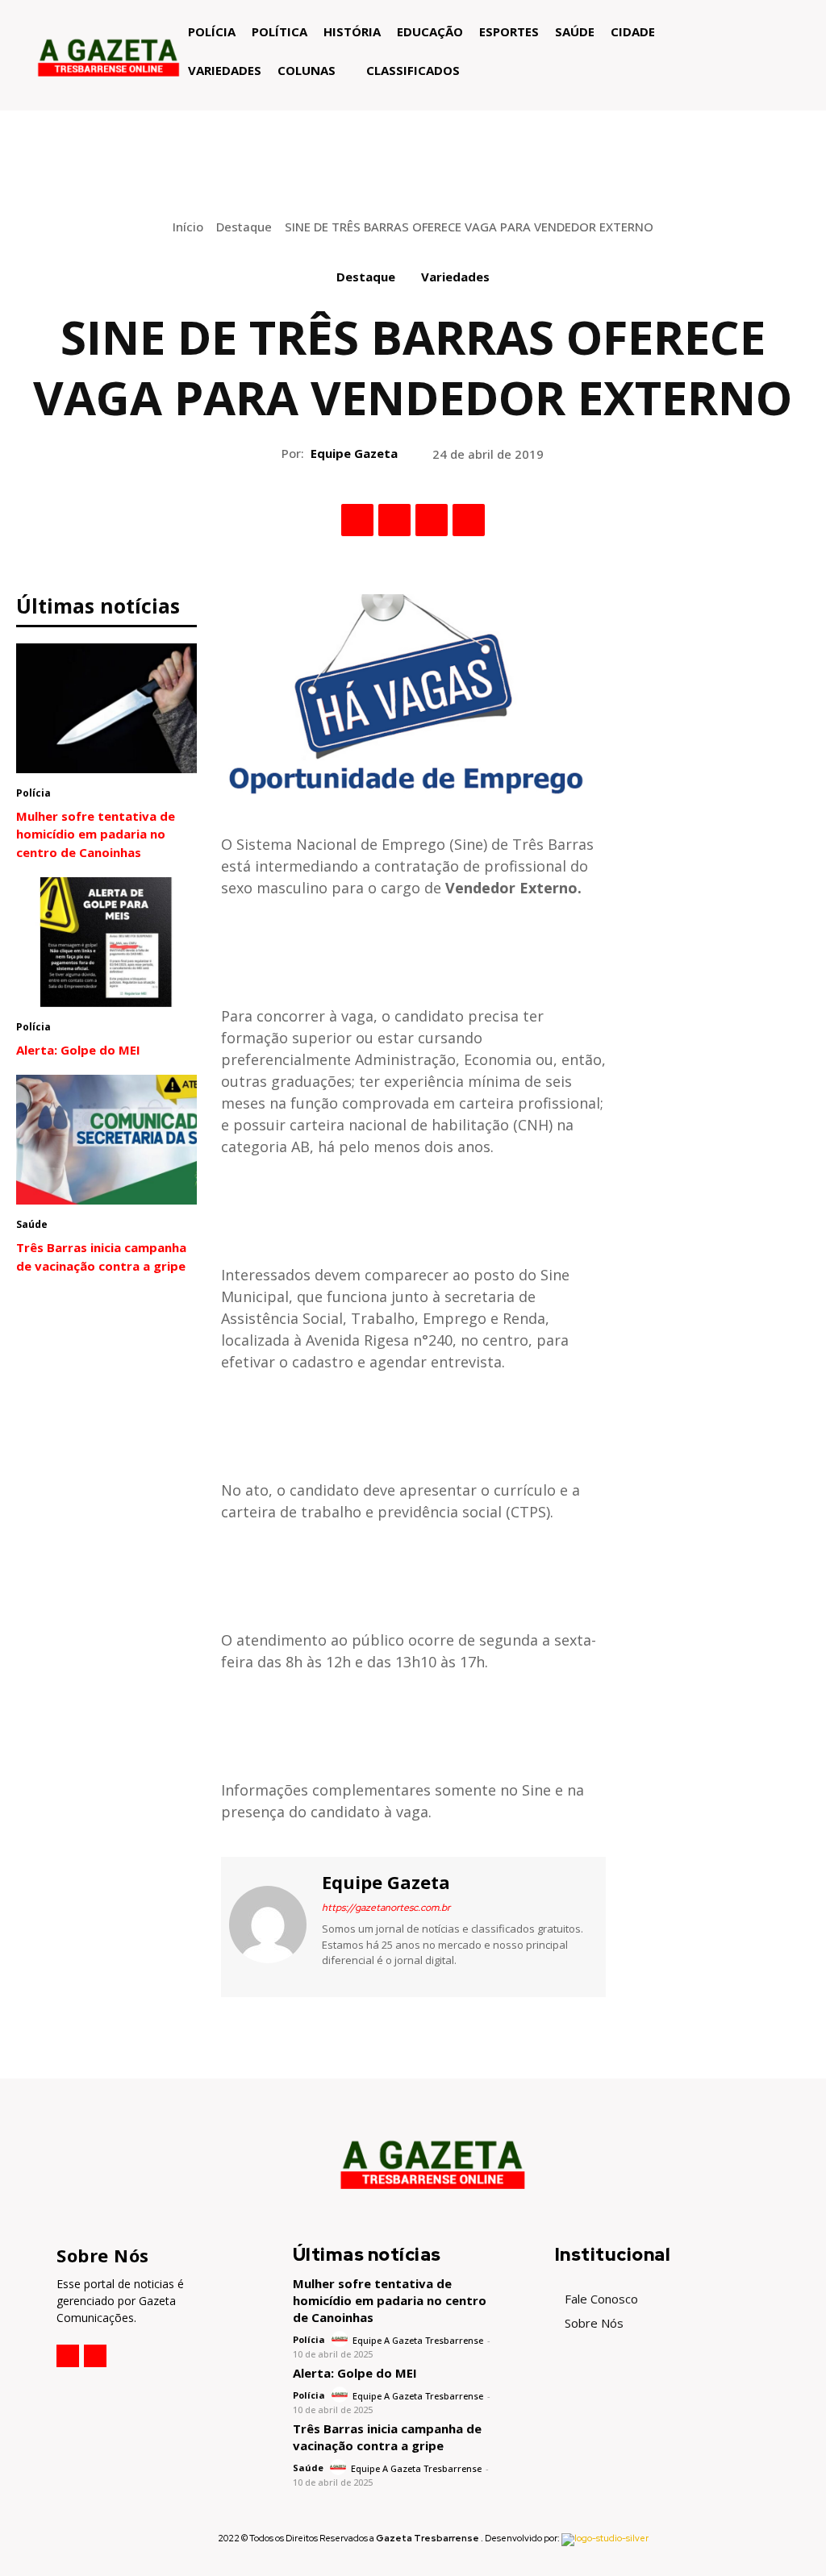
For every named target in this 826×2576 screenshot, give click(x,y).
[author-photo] (341, 2339)
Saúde (32, 1224)
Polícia (33, 793)
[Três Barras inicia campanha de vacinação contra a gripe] (106, 1140)
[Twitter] (394, 520)
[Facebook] (357, 520)
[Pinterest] (432, 520)
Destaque (244, 227)
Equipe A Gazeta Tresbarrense (418, 2340)
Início (188, 227)
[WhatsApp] (469, 520)
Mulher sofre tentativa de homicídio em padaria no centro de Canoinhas (96, 834)
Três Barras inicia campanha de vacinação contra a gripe (387, 2437)
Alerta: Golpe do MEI (78, 1050)
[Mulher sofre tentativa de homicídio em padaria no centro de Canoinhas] (106, 708)
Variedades (455, 277)
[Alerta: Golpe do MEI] (106, 942)
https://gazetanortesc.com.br (386, 1908)
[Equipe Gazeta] (269, 1925)
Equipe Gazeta (354, 453)
